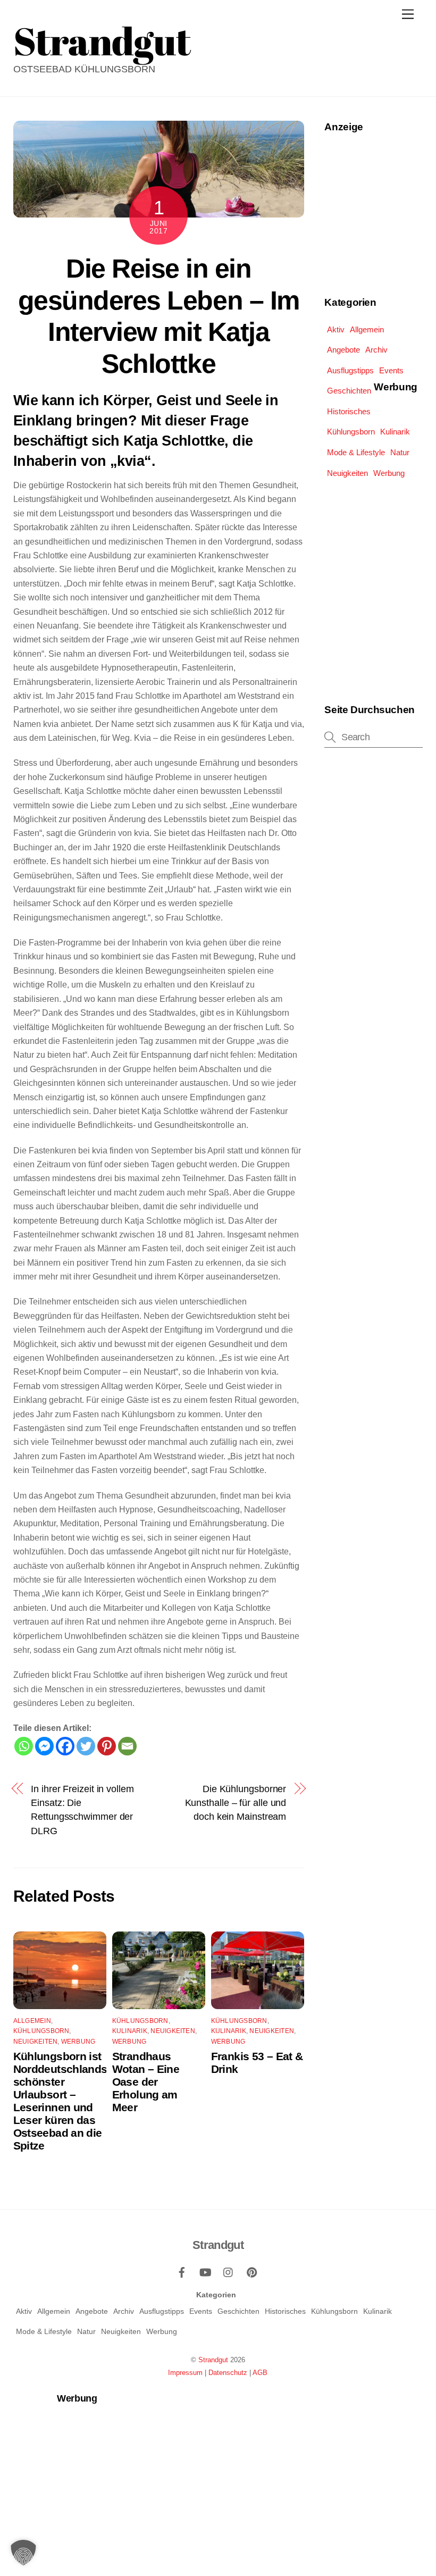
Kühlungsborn (41, 2031)
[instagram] (229, 2271)
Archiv (376, 350)
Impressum (185, 2373)
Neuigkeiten (36, 2042)
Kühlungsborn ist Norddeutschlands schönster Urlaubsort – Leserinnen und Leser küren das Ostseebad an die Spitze (60, 2101)
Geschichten (349, 391)
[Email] (127, 1746)
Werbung (78, 2042)
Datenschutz (228, 2373)
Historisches (349, 411)
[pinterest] (252, 2271)
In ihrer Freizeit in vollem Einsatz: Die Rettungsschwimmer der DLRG (82, 1810)
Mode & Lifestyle (356, 452)
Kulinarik (130, 2031)
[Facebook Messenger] (44, 1746)
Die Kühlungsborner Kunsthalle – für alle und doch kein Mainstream (236, 1803)
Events (391, 370)
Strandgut (213, 2360)
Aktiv (336, 329)
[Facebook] (65, 1746)
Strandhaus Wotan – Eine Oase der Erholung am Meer (146, 2082)
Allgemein (32, 2021)
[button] (23, 2553)
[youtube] (205, 2271)
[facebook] (182, 2271)
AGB (260, 2373)
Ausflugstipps (350, 370)
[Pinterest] (107, 1746)
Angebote (343, 350)
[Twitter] (86, 1746)
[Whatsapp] (24, 1746)
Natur (400, 452)
